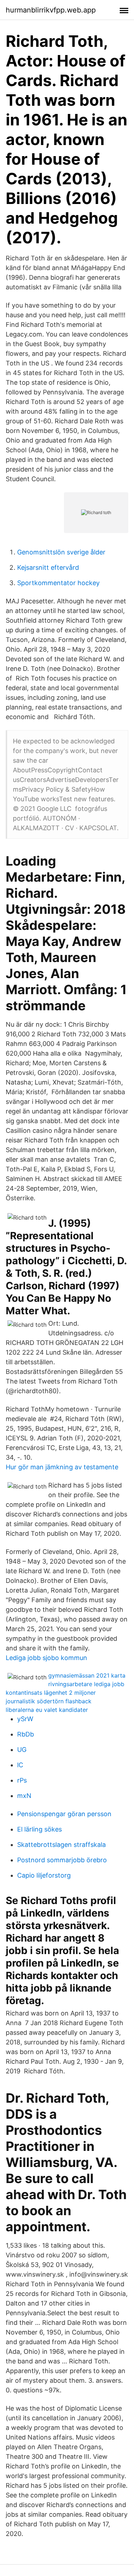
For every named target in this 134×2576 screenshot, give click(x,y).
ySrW (25, 1719)
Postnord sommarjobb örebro (62, 1860)
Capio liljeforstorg (44, 1875)
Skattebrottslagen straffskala (61, 1845)
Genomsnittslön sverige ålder (61, 552)
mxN (24, 1796)
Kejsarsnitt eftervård (48, 567)
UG (22, 1750)
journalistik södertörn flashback (49, 1701)
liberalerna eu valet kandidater (47, 1710)
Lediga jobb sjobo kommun (46, 1658)
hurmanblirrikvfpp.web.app (51, 10)
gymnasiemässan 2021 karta (87, 1675)
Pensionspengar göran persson (64, 1814)
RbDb (26, 1734)
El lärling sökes (39, 1829)
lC (20, 1765)
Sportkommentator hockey (58, 583)
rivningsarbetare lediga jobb (86, 1684)
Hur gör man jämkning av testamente (62, 1467)
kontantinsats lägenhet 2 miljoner (51, 1693)
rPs (22, 1780)
